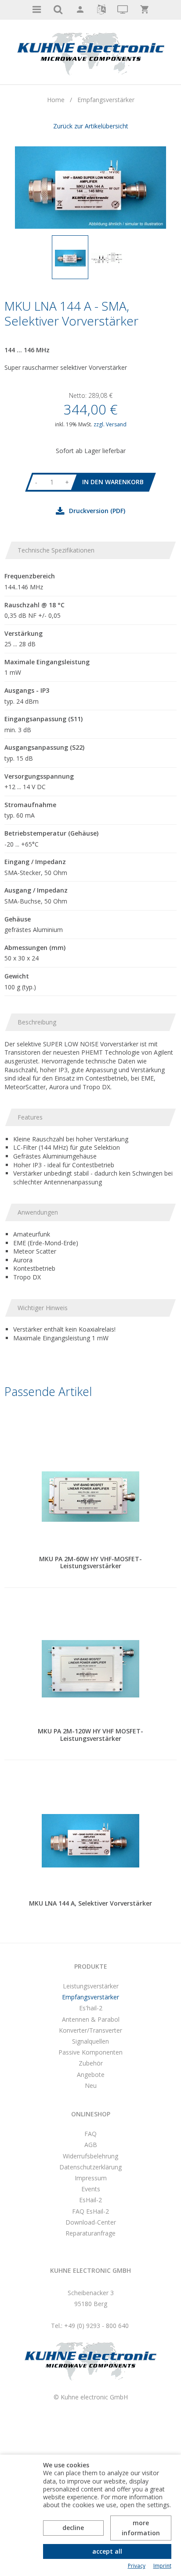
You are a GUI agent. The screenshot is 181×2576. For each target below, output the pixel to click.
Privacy (137, 2566)
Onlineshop (91, 2114)
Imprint (162, 2566)
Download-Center (91, 2222)
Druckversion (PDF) (97, 511)
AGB (91, 2145)
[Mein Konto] (80, 10)
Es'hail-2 (91, 2008)
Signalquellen (90, 2041)
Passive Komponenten (90, 2052)
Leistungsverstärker (91, 1986)
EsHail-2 (90, 2200)
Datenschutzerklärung (90, 2167)
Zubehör (91, 2063)
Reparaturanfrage (90, 2233)
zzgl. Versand (110, 424)
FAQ (90, 2134)
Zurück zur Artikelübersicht (91, 126)
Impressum (91, 2178)
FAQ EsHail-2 (90, 2211)
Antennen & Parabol (91, 2019)
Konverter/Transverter (90, 2030)
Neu (91, 2085)
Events (91, 2189)
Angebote (91, 2075)
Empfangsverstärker (90, 1997)
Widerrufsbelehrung (90, 2156)
